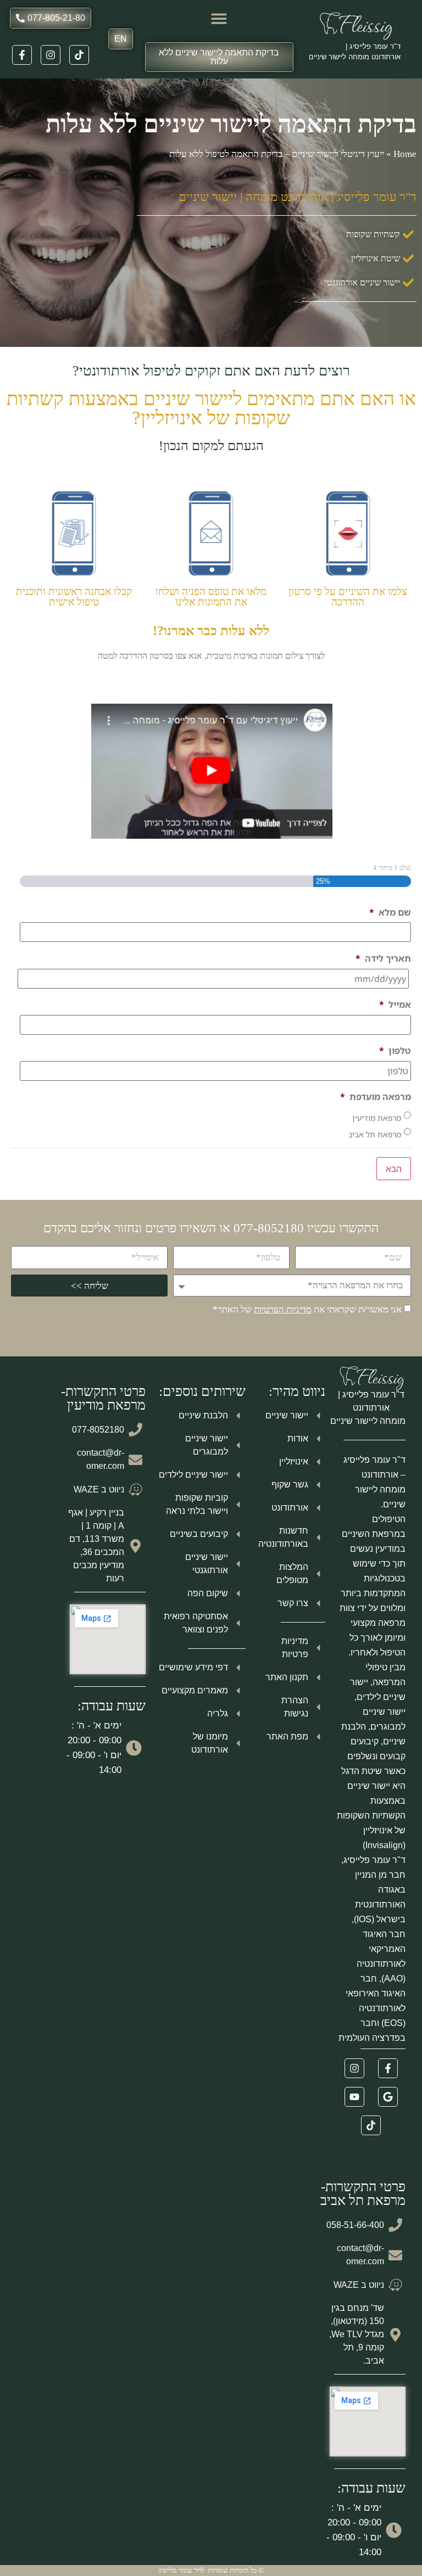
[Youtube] (354, 2097)
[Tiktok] (79, 55)
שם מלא (390, 913)
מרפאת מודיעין (377, 1118)
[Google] (388, 2097)
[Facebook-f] (22, 55)
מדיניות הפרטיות (283, 1309)
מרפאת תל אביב (375, 1134)
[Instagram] (51, 55)
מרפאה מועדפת (376, 1097)
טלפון (395, 1051)
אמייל (395, 1005)
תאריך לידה (383, 959)
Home (405, 154)
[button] (220, 18)
